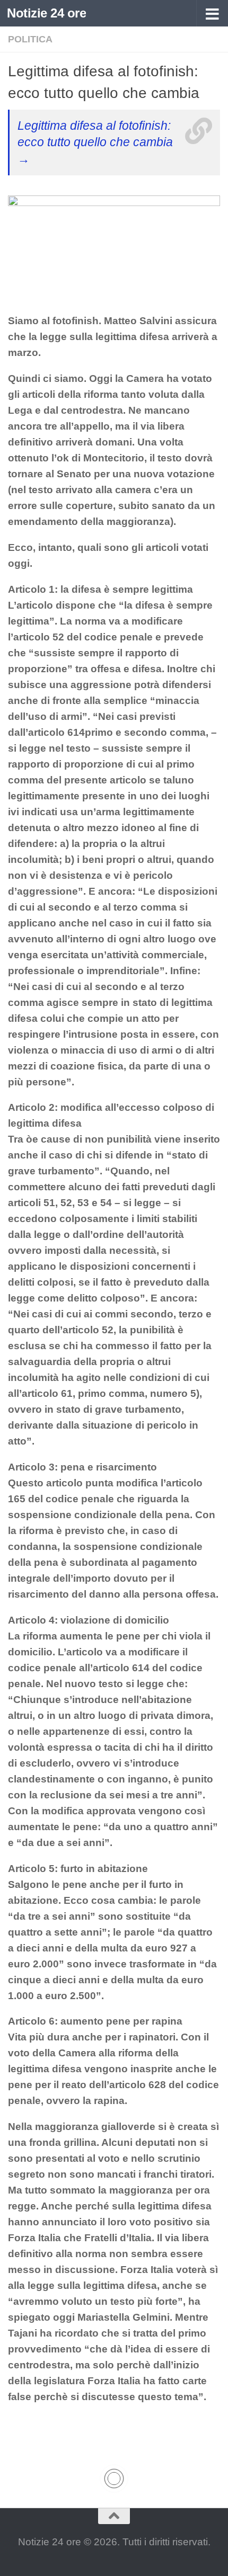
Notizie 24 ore (46, 13)
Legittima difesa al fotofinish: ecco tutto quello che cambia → (95, 142)
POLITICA (30, 39)
